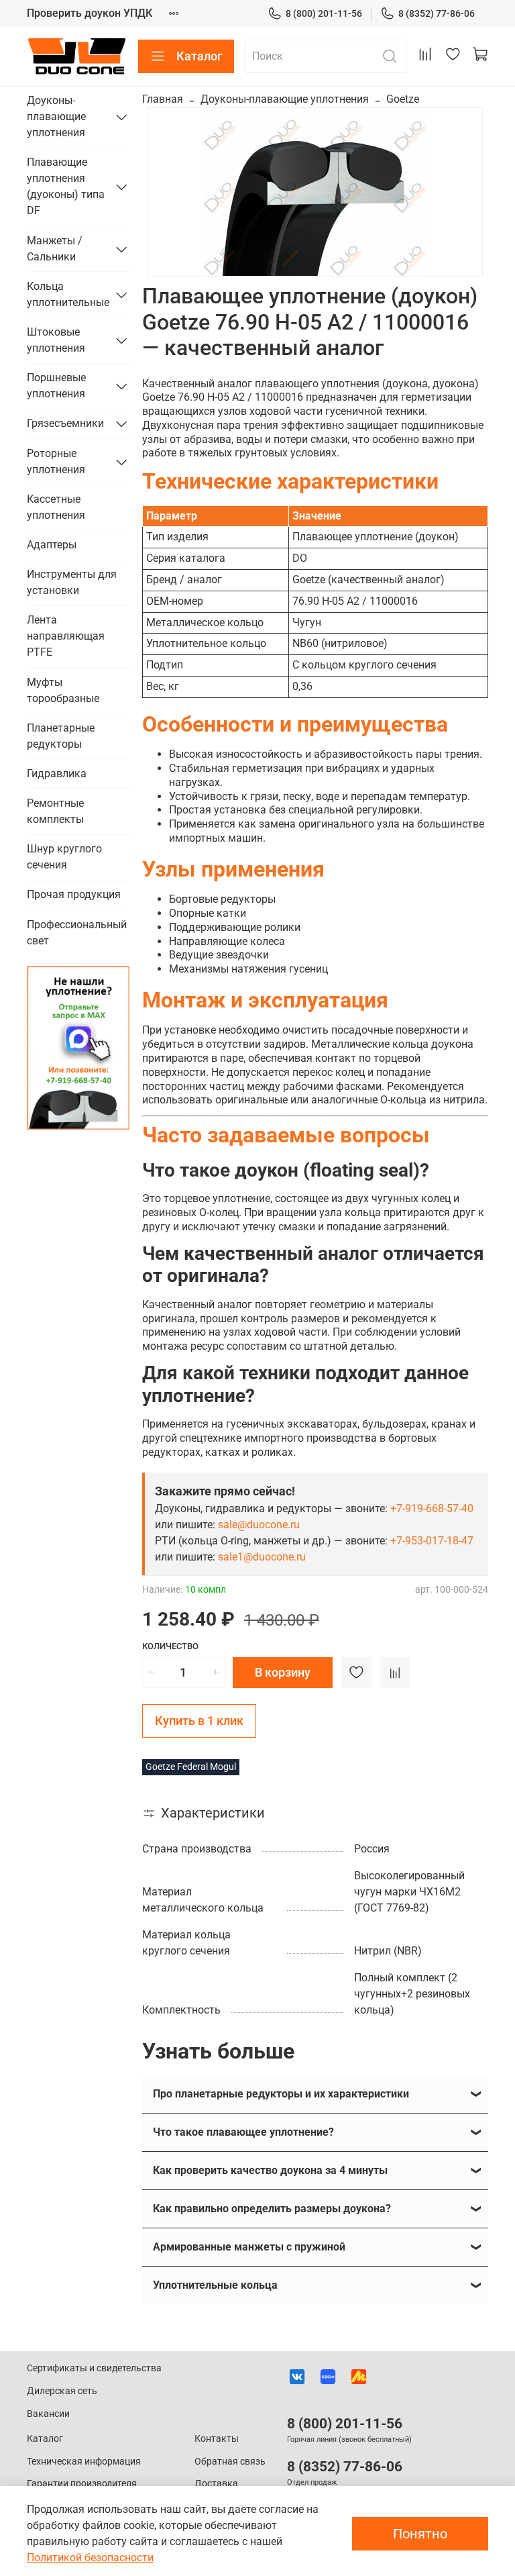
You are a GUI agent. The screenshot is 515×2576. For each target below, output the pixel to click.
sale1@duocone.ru (262, 1557)
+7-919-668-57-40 (432, 1508)
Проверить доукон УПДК (90, 13)
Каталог (199, 56)
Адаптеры (52, 545)
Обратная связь (230, 2462)
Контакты (217, 2439)
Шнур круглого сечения (64, 857)
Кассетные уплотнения (56, 507)
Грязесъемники (65, 423)
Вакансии (48, 2414)
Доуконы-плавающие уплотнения (285, 99)
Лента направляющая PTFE (66, 636)
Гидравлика (57, 774)
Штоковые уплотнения (56, 340)
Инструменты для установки (72, 582)
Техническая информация (84, 2462)
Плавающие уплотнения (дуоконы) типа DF (66, 186)
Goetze (403, 99)
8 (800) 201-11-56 (324, 13)
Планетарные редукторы (61, 736)
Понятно (420, 2534)
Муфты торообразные (63, 690)
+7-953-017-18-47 (432, 1541)
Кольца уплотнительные (67, 294)
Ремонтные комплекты (55, 811)
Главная (163, 99)
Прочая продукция (74, 894)
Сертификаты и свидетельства (94, 2368)
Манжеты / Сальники (55, 249)
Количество (170, 1646)
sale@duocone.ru (259, 1525)
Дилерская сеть (62, 2391)
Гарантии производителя (82, 2484)
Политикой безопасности (90, 2558)
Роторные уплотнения (56, 461)
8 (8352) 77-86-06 (437, 13)
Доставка (216, 2484)
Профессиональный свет (77, 933)
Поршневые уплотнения (56, 386)
